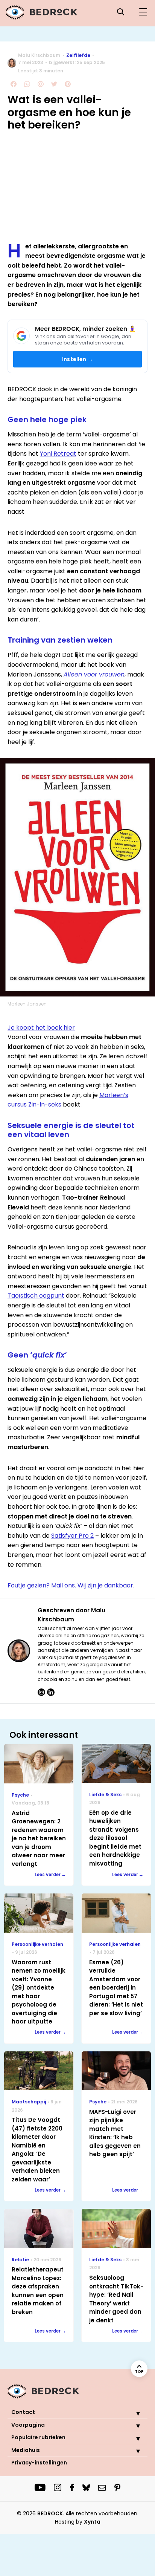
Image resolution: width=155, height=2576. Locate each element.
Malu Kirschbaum (39, 55)
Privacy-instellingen (39, 2463)
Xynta (92, 2522)
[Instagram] (41, 1692)
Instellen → (77, 359)
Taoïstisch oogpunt (36, 1296)
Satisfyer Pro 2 (72, 1536)
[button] (132, 2413)
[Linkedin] (51, 1692)
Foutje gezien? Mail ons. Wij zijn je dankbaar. (71, 1585)
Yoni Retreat (58, 454)
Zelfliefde (78, 55)
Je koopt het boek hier (41, 1028)
